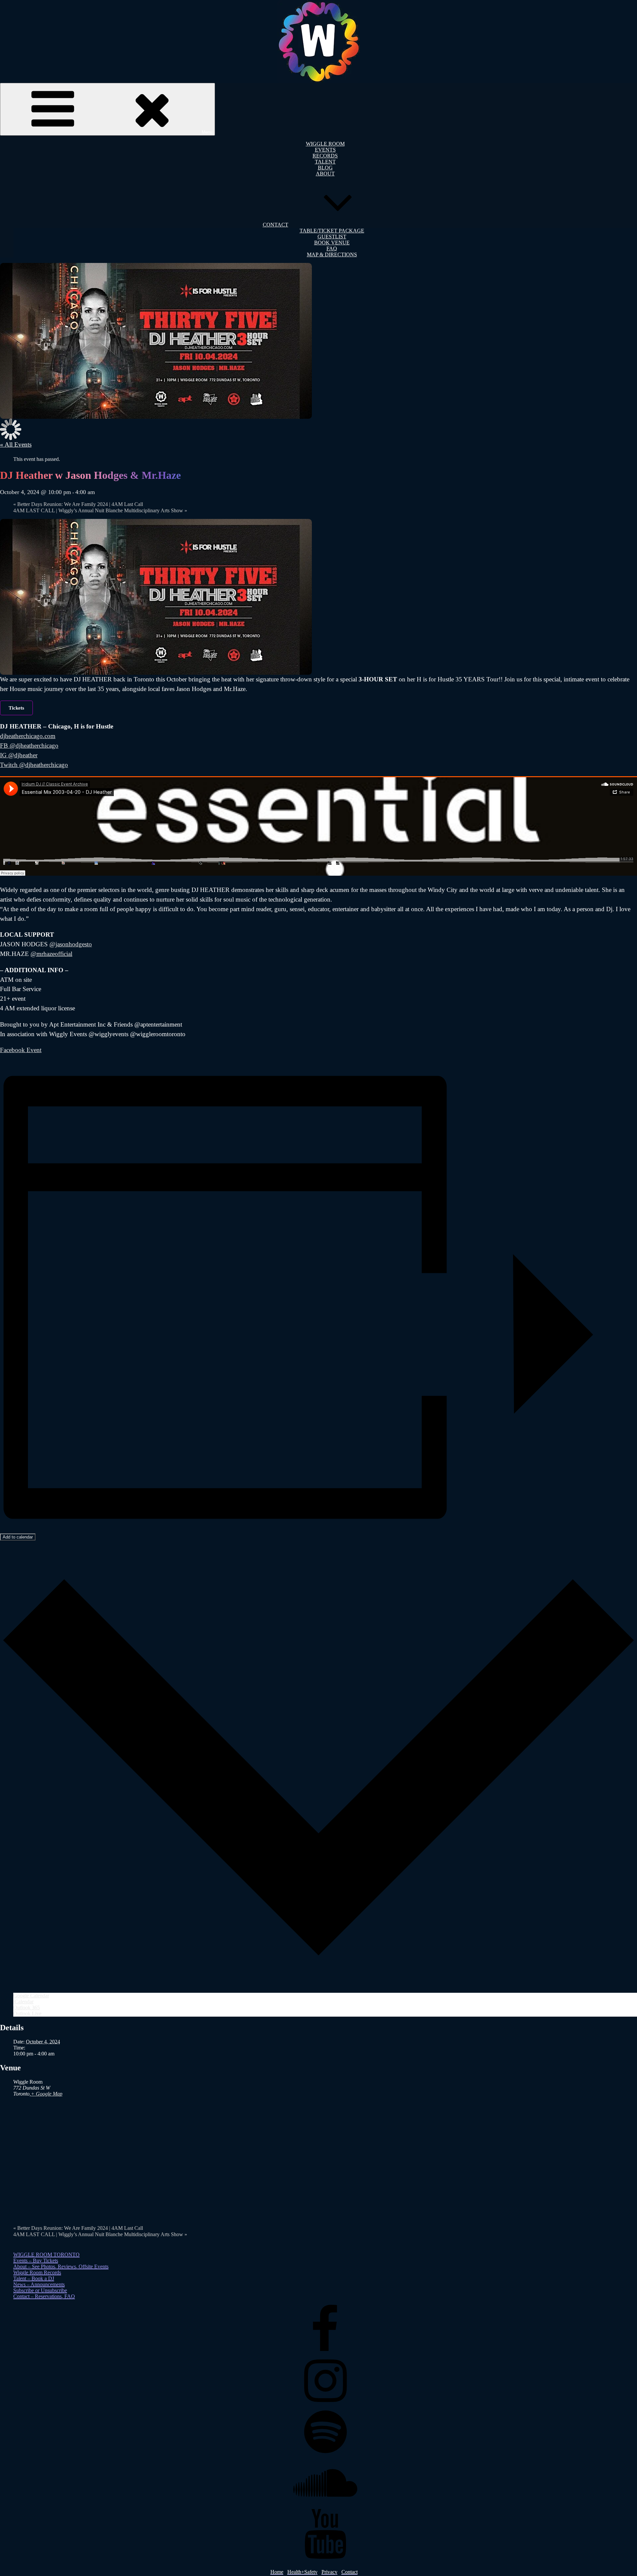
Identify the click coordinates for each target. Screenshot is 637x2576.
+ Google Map (47, 2094)
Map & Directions (332, 254)
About (325, 174)
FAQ (332, 249)
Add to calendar (18, 1537)
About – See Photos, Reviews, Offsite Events (61, 2266)
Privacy (329, 2572)
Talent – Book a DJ (34, 2278)
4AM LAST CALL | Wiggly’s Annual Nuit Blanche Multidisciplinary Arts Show (100, 510)
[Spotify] (325, 2455)
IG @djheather (19, 755)
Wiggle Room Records (37, 2272)
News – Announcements (39, 2284)
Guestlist (332, 237)
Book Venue (332, 243)
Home (277, 2572)
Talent (325, 162)
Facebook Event (21, 1050)
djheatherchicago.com (28, 736)
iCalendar (23, 2002)
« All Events (16, 444)
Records (325, 156)
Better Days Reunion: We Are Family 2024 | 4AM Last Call (78, 504)
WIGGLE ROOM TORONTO (46, 2255)
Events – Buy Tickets (36, 2261)
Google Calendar (31, 1996)
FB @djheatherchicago (29, 746)
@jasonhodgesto (71, 944)
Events (325, 150)
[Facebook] (325, 2353)
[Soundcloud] (325, 2506)
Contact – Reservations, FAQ (44, 2296)
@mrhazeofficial (51, 954)
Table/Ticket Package (332, 231)
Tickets (16, 708)
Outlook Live (27, 2013)
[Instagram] (325, 2404)
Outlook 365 (27, 2008)
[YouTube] (325, 2557)
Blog (325, 168)
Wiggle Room (325, 144)
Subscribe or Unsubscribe (40, 2290)
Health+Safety (302, 2572)
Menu (207, 132)
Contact (276, 225)
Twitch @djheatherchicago (34, 765)
